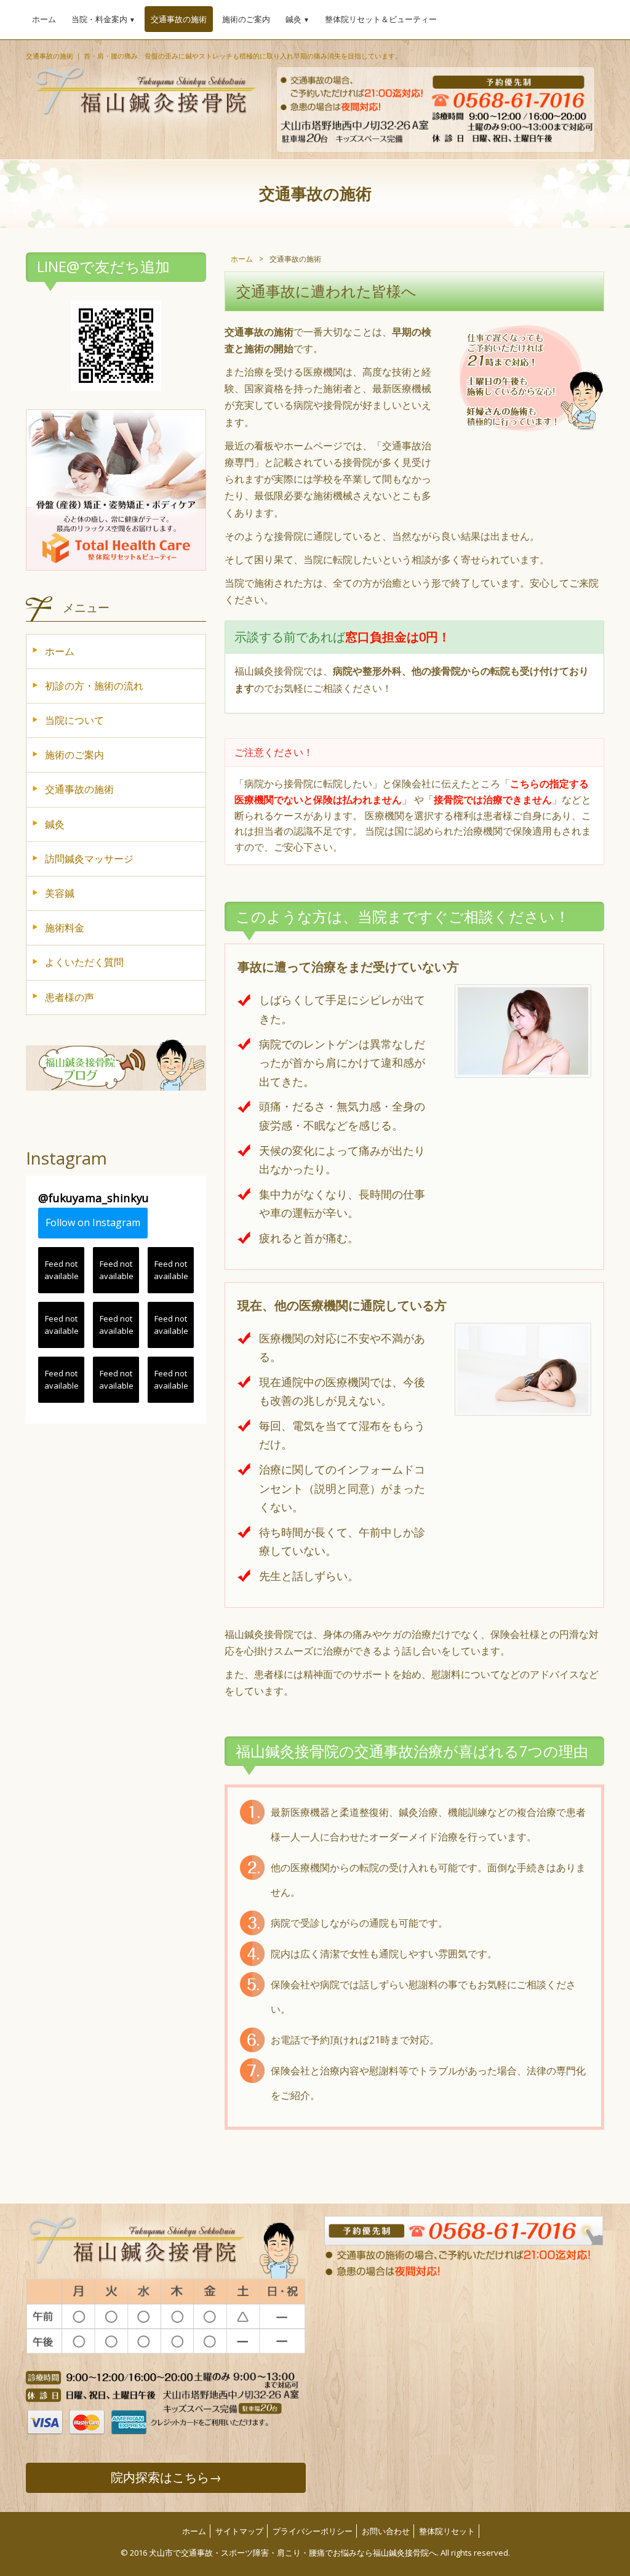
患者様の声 (70, 997)
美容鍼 (60, 893)
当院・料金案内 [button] (103, 19)
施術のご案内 (246, 19)
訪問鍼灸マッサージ (89, 859)
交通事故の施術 (179, 19)
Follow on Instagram (93, 1222)
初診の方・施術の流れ (94, 686)
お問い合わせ (386, 2531)
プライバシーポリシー (313, 2531)
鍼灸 (55, 824)
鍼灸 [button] (297, 19)
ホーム (44, 19)
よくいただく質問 (84, 962)
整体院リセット (447, 2531)
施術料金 (65, 928)
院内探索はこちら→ (166, 2477)
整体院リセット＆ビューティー (381, 19)
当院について (74, 720)
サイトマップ (239, 2531)
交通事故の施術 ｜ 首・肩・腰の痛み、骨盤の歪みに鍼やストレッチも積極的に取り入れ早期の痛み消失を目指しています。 (214, 56)
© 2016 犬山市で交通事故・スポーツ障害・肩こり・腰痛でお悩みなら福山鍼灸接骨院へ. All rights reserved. (315, 2553)
